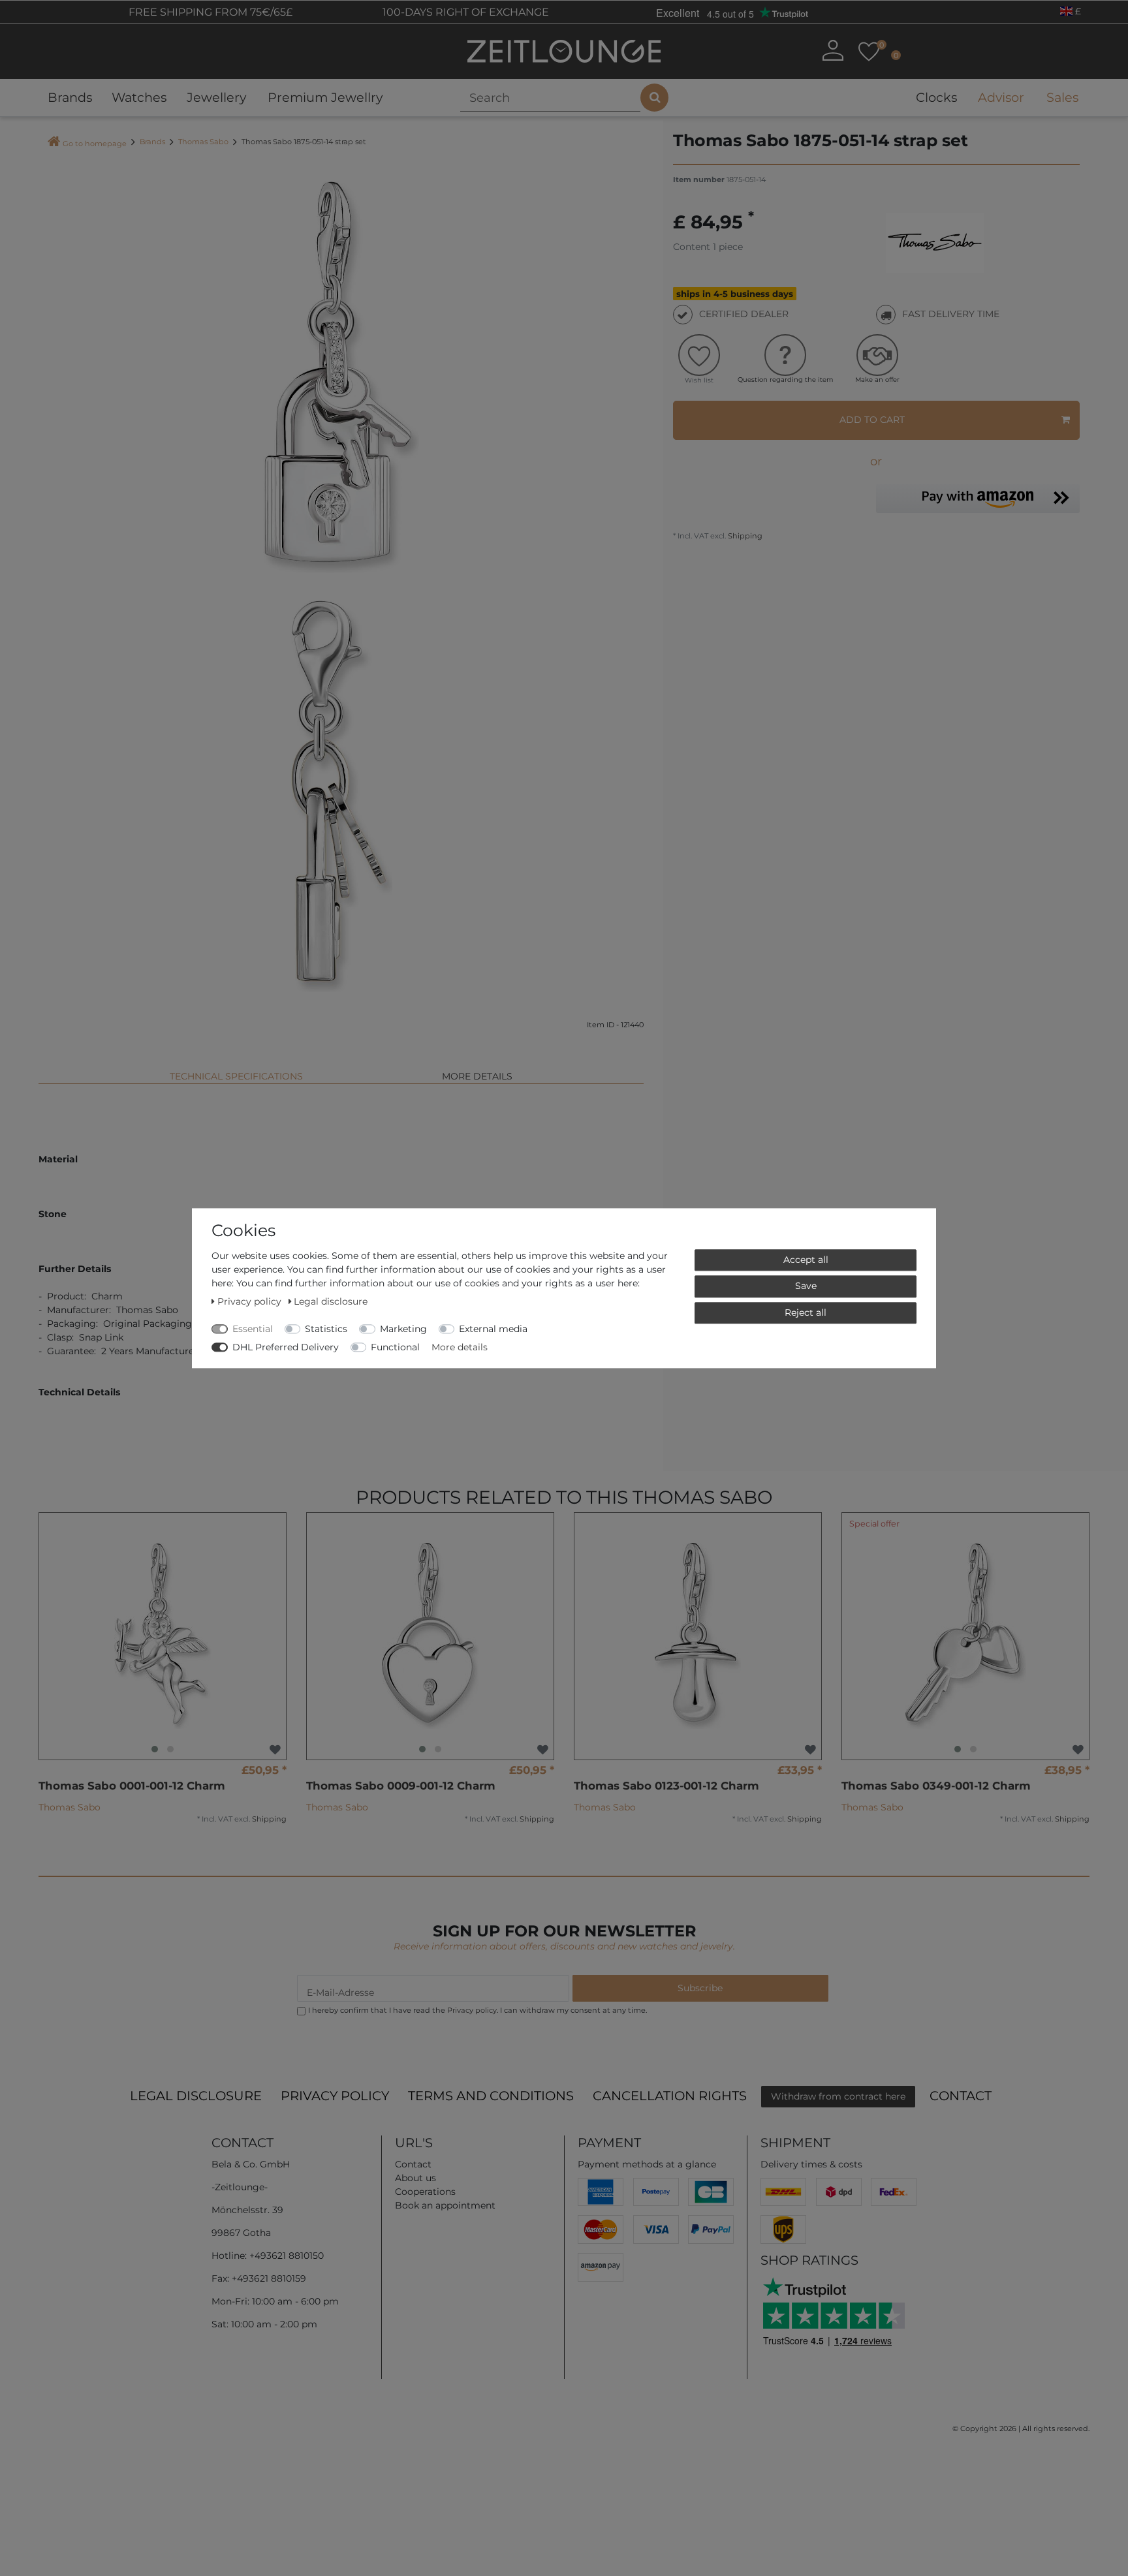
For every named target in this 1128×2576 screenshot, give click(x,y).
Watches (139, 97)
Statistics (326, 1329)
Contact (961, 2096)
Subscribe (700, 1988)
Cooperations (425, 2192)
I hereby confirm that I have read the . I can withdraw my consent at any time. (478, 2010)
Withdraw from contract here (838, 2096)
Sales (1062, 97)
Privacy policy (335, 2096)
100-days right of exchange (464, 12)
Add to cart (872, 420)
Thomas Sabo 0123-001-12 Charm (666, 1786)
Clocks (936, 97)
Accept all (806, 1260)
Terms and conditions (491, 2096)
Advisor (1001, 97)
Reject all (806, 1312)
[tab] (236, 1071)
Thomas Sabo (203, 142)
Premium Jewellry (325, 97)
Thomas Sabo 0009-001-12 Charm (401, 1786)
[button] (978, 498)
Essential (253, 1329)
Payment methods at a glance (647, 2164)
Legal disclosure (196, 2096)
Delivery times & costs (811, 2164)
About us (415, 2178)
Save (806, 1286)
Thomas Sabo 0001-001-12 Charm (132, 1786)
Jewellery (216, 97)
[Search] (654, 98)
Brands (70, 97)
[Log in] (833, 50)
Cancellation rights (670, 2096)
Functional (395, 1347)
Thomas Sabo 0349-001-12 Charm (936, 1786)
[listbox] (163, 1636)
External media (493, 1329)
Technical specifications (236, 1076)
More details (477, 1076)
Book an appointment (445, 2205)
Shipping (744, 536)
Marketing (403, 1329)
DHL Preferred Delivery (286, 1347)
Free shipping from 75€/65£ (209, 12)
